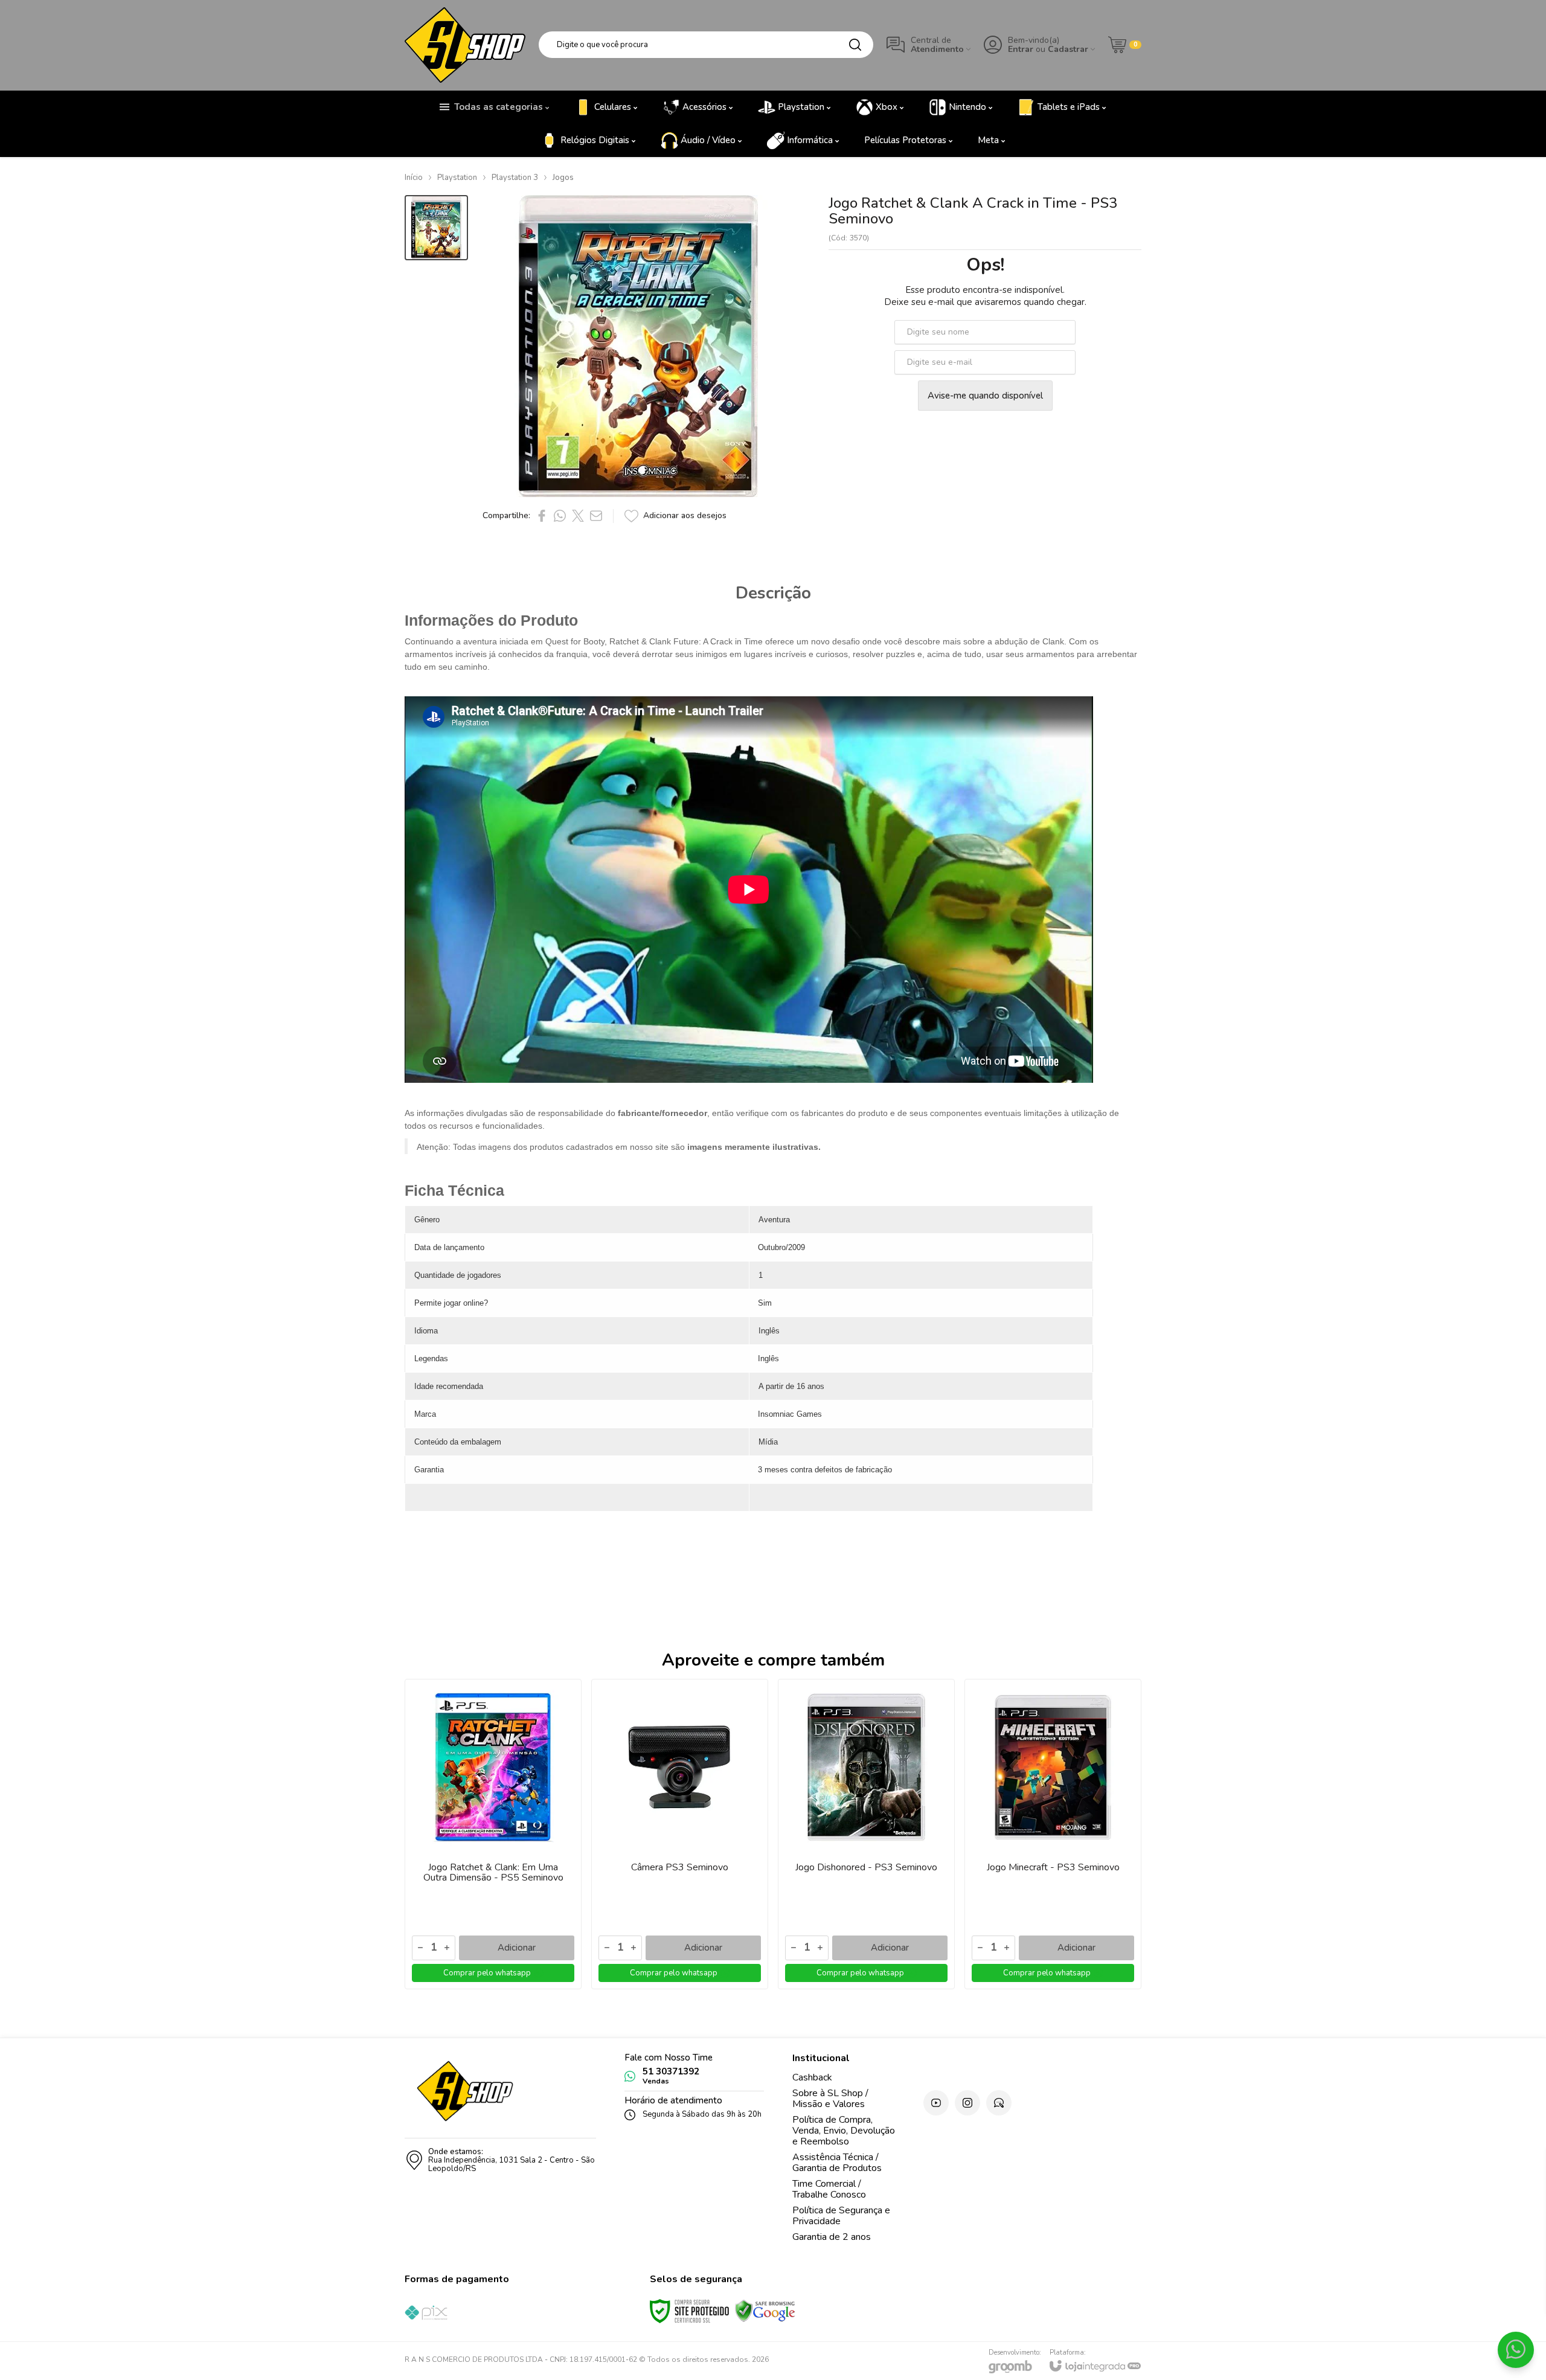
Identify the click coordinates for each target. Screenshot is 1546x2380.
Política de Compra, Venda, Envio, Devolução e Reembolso (844, 2131)
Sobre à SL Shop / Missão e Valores (830, 2099)
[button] (436, 228)
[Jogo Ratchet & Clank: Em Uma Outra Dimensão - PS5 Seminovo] (493, 1834)
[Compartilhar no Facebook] (542, 516)
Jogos (563, 178)
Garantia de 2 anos (832, 2237)
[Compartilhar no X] (578, 516)
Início (414, 178)
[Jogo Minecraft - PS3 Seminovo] (1053, 1834)
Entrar (1021, 49)
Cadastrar (1068, 49)
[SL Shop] (465, 45)
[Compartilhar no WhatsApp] (560, 516)
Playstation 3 (515, 178)
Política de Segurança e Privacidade (841, 2216)
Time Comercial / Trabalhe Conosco (829, 2189)
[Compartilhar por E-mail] (596, 516)
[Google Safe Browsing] (765, 2311)
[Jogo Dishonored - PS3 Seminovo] (866, 1834)
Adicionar (517, 1948)
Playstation (457, 178)
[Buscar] (855, 45)
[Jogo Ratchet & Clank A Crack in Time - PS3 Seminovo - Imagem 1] (436, 228)
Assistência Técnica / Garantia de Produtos (837, 2163)
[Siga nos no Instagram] (967, 2103)
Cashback (812, 2077)
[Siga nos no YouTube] (936, 2103)
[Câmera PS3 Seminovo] (680, 1834)
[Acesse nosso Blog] (999, 2103)
